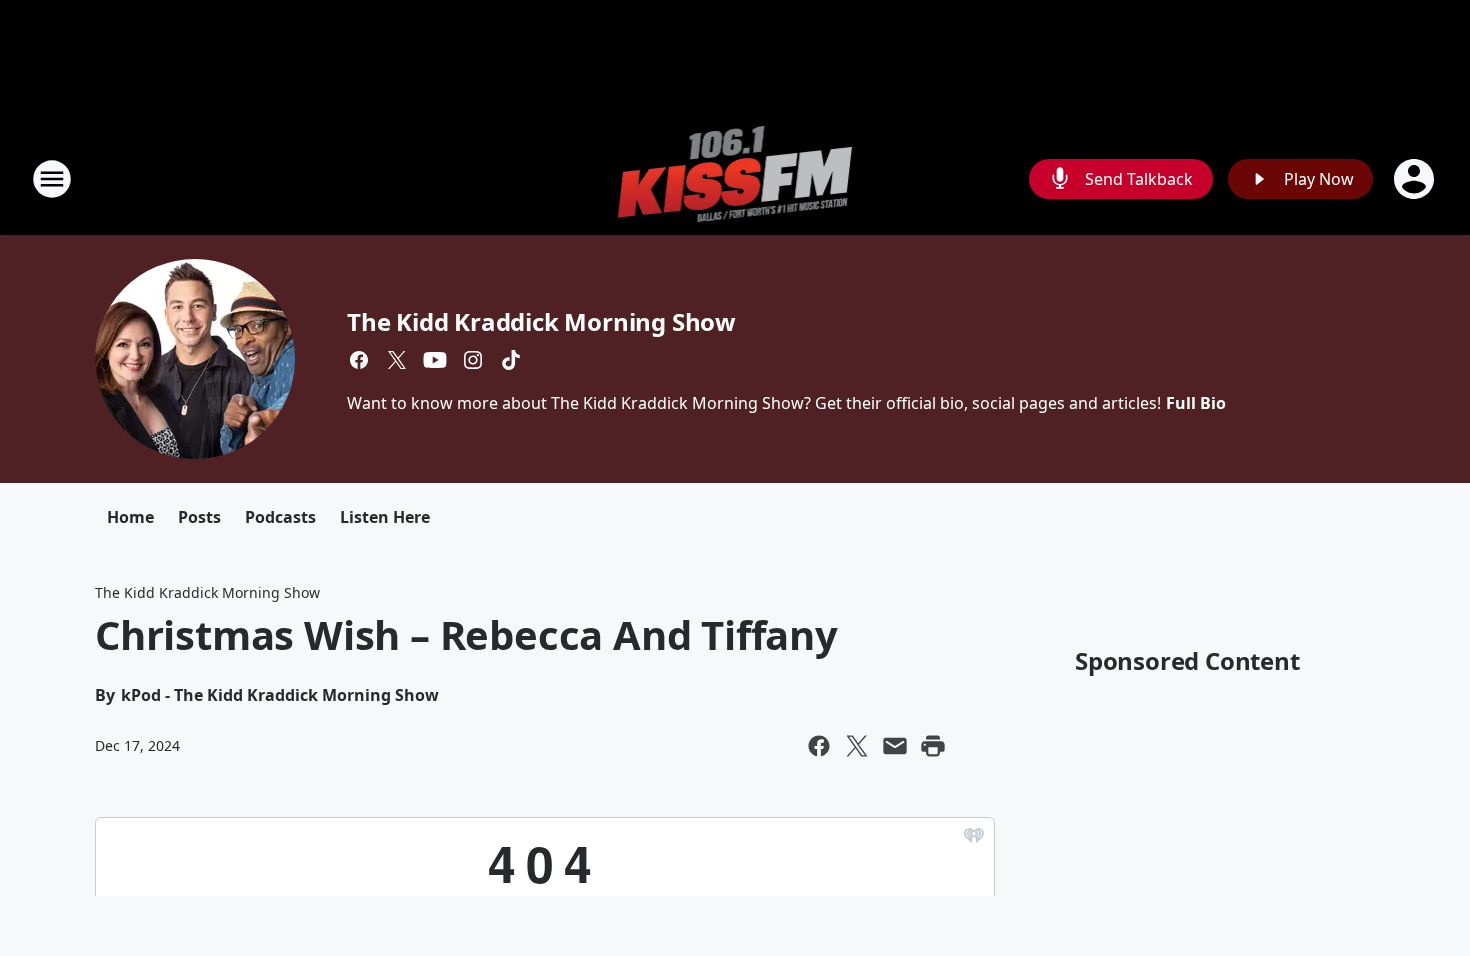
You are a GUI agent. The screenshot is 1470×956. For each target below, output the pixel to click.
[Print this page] (933, 746)
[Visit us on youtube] (435, 360)
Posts (199, 517)
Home (130, 517)
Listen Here (385, 517)
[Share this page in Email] (895, 746)
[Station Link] (735, 178)
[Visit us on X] (397, 360)
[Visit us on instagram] (473, 360)
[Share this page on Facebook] (819, 746)
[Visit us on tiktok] (511, 360)
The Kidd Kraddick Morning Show (541, 321)
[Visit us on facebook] (359, 360)
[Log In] (1416, 179)
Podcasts (280, 517)
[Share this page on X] (857, 746)
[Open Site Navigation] (52, 179)
